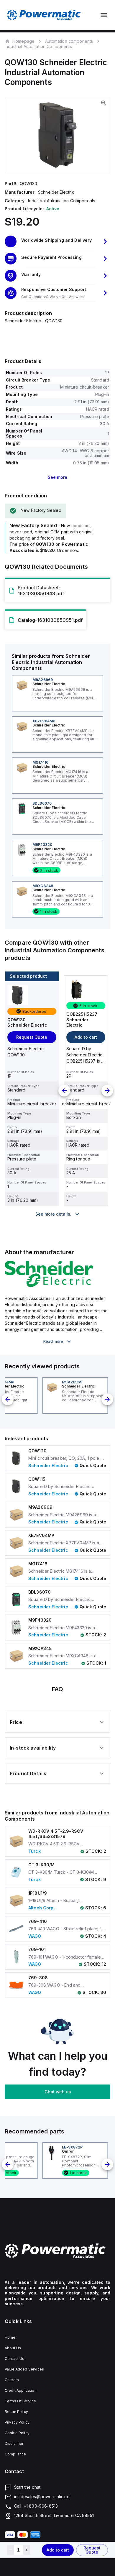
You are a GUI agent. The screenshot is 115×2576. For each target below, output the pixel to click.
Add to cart (58, 2550)
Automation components (69, 41)
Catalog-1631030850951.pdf (50, 620)
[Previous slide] (64, 1091)
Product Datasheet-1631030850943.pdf (41, 591)
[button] (57, 241)
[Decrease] (10, 2550)
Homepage (23, 41)
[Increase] (27, 2550)
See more (57, 477)
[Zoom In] (104, 103)
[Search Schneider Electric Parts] (49, 1285)
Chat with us (58, 2092)
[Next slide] (107, 1091)
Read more (53, 1341)
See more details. (53, 1214)
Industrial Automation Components (38, 46)
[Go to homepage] (57, 2251)
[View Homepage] (44, 15)
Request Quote (92, 2550)
